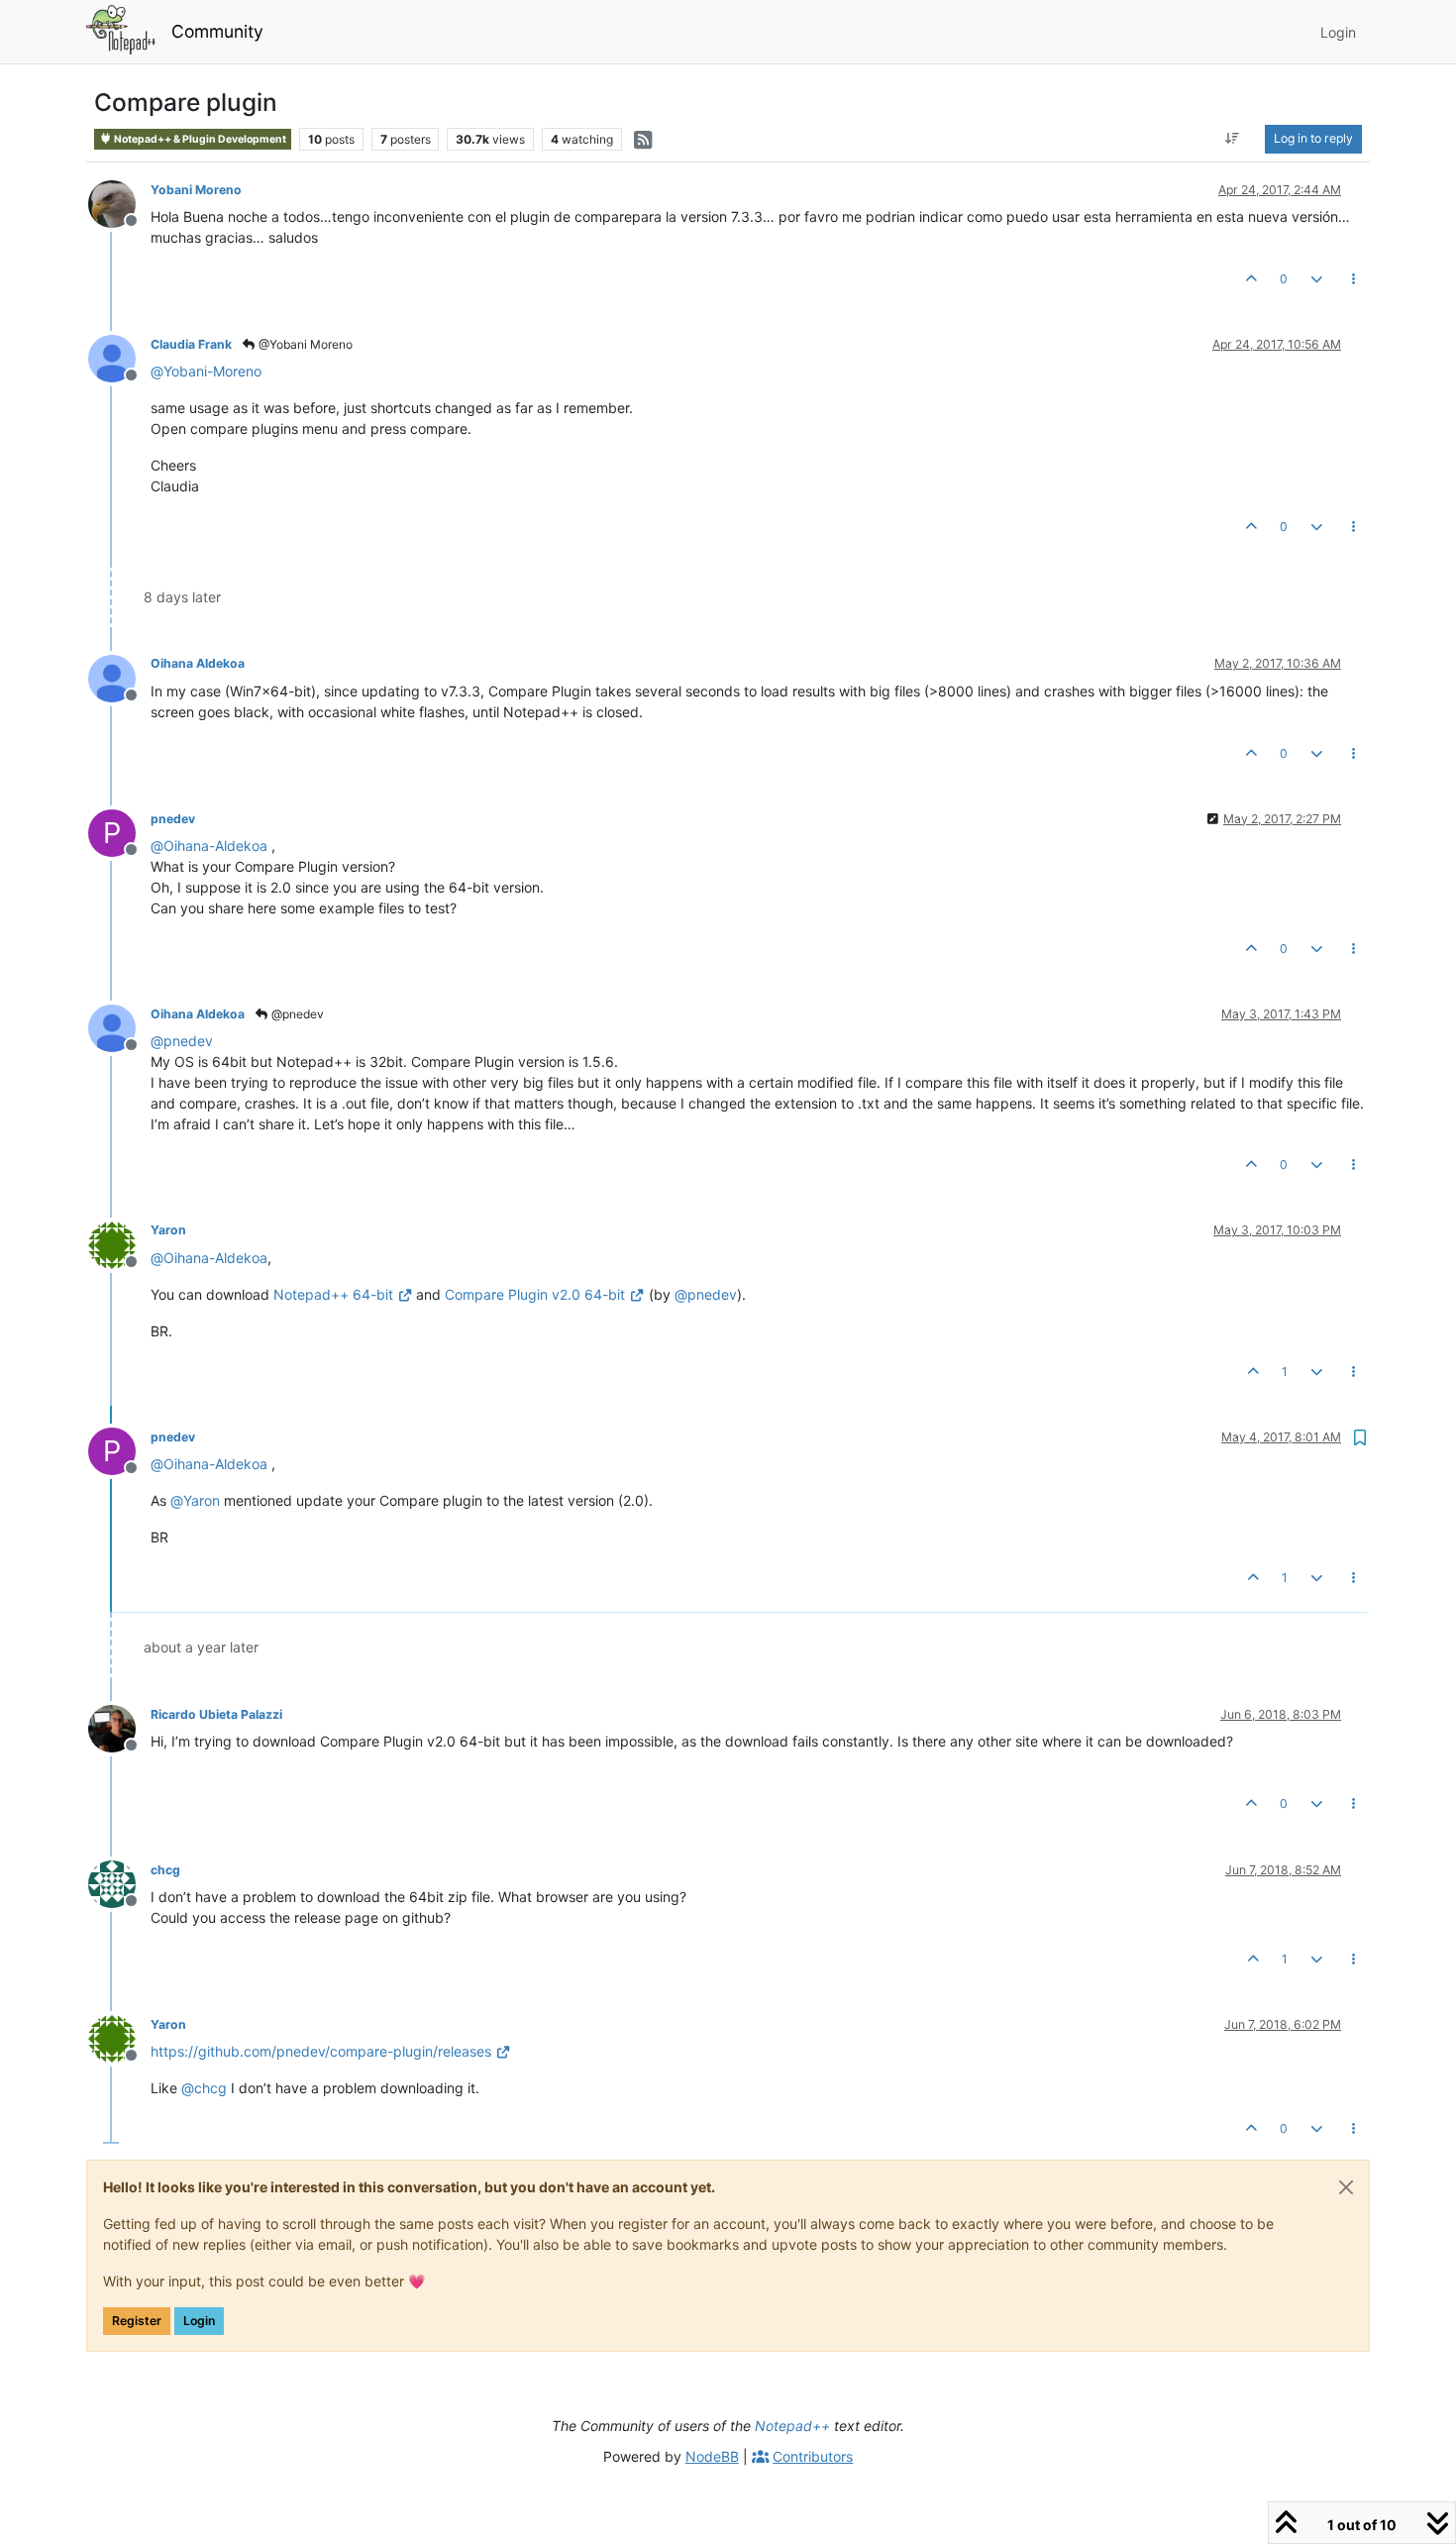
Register (137, 2321)
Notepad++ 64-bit (333, 1294)
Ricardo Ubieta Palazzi (216, 1714)
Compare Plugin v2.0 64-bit (535, 1294)
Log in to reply (1313, 138)
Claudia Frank (191, 344)
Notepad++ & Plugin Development (199, 139)
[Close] (1346, 2187)
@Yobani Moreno (304, 344)
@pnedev (296, 1014)
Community (217, 31)
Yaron (168, 1230)
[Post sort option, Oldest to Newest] (1233, 139)
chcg (165, 1870)
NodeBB (712, 2456)
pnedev (173, 819)
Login (199, 2321)
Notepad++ (792, 2426)
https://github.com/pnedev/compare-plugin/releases (321, 2051)
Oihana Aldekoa (198, 663)
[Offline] (119, 203)
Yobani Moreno (196, 190)
